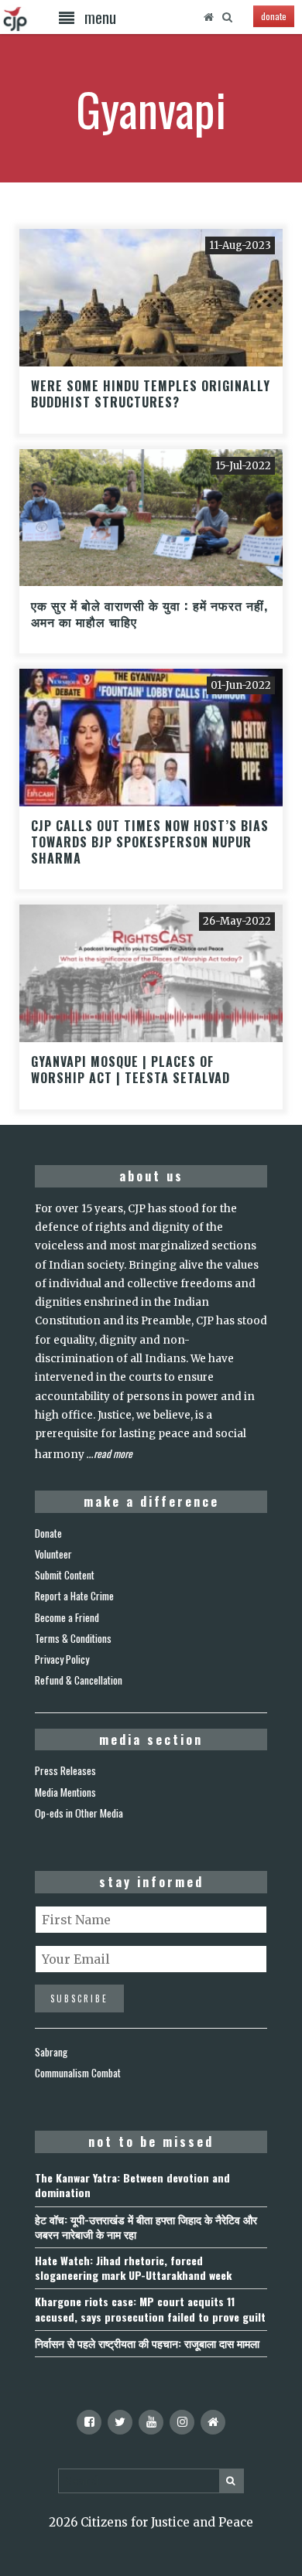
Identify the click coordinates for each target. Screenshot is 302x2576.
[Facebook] (89, 2422)
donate (274, 16)
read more (113, 1453)
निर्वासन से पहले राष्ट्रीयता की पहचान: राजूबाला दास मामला (147, 2343)
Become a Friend (67, 1617)
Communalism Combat (78, 2073)
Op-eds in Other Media (79, 1813)
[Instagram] (182, 2422)
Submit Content (65, 1575)
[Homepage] (208, 17)
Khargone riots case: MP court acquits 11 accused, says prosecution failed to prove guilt (150, 2309)
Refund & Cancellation (79, 1680)
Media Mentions (65, 1792)
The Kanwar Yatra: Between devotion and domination (132, 2185)
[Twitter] (120, 2422)
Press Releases (65, 1770)
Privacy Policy (62, 1659)
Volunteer (53, 1554)
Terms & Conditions (73, 1638)
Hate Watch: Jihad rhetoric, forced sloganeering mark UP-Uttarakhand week (133, 2268)
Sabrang (51, 2052)
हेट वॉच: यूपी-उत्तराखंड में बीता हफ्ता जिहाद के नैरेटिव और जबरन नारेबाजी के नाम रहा (146, 2227)
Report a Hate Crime (74, 1596)
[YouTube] (151, 2422)
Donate (48, 1533)
